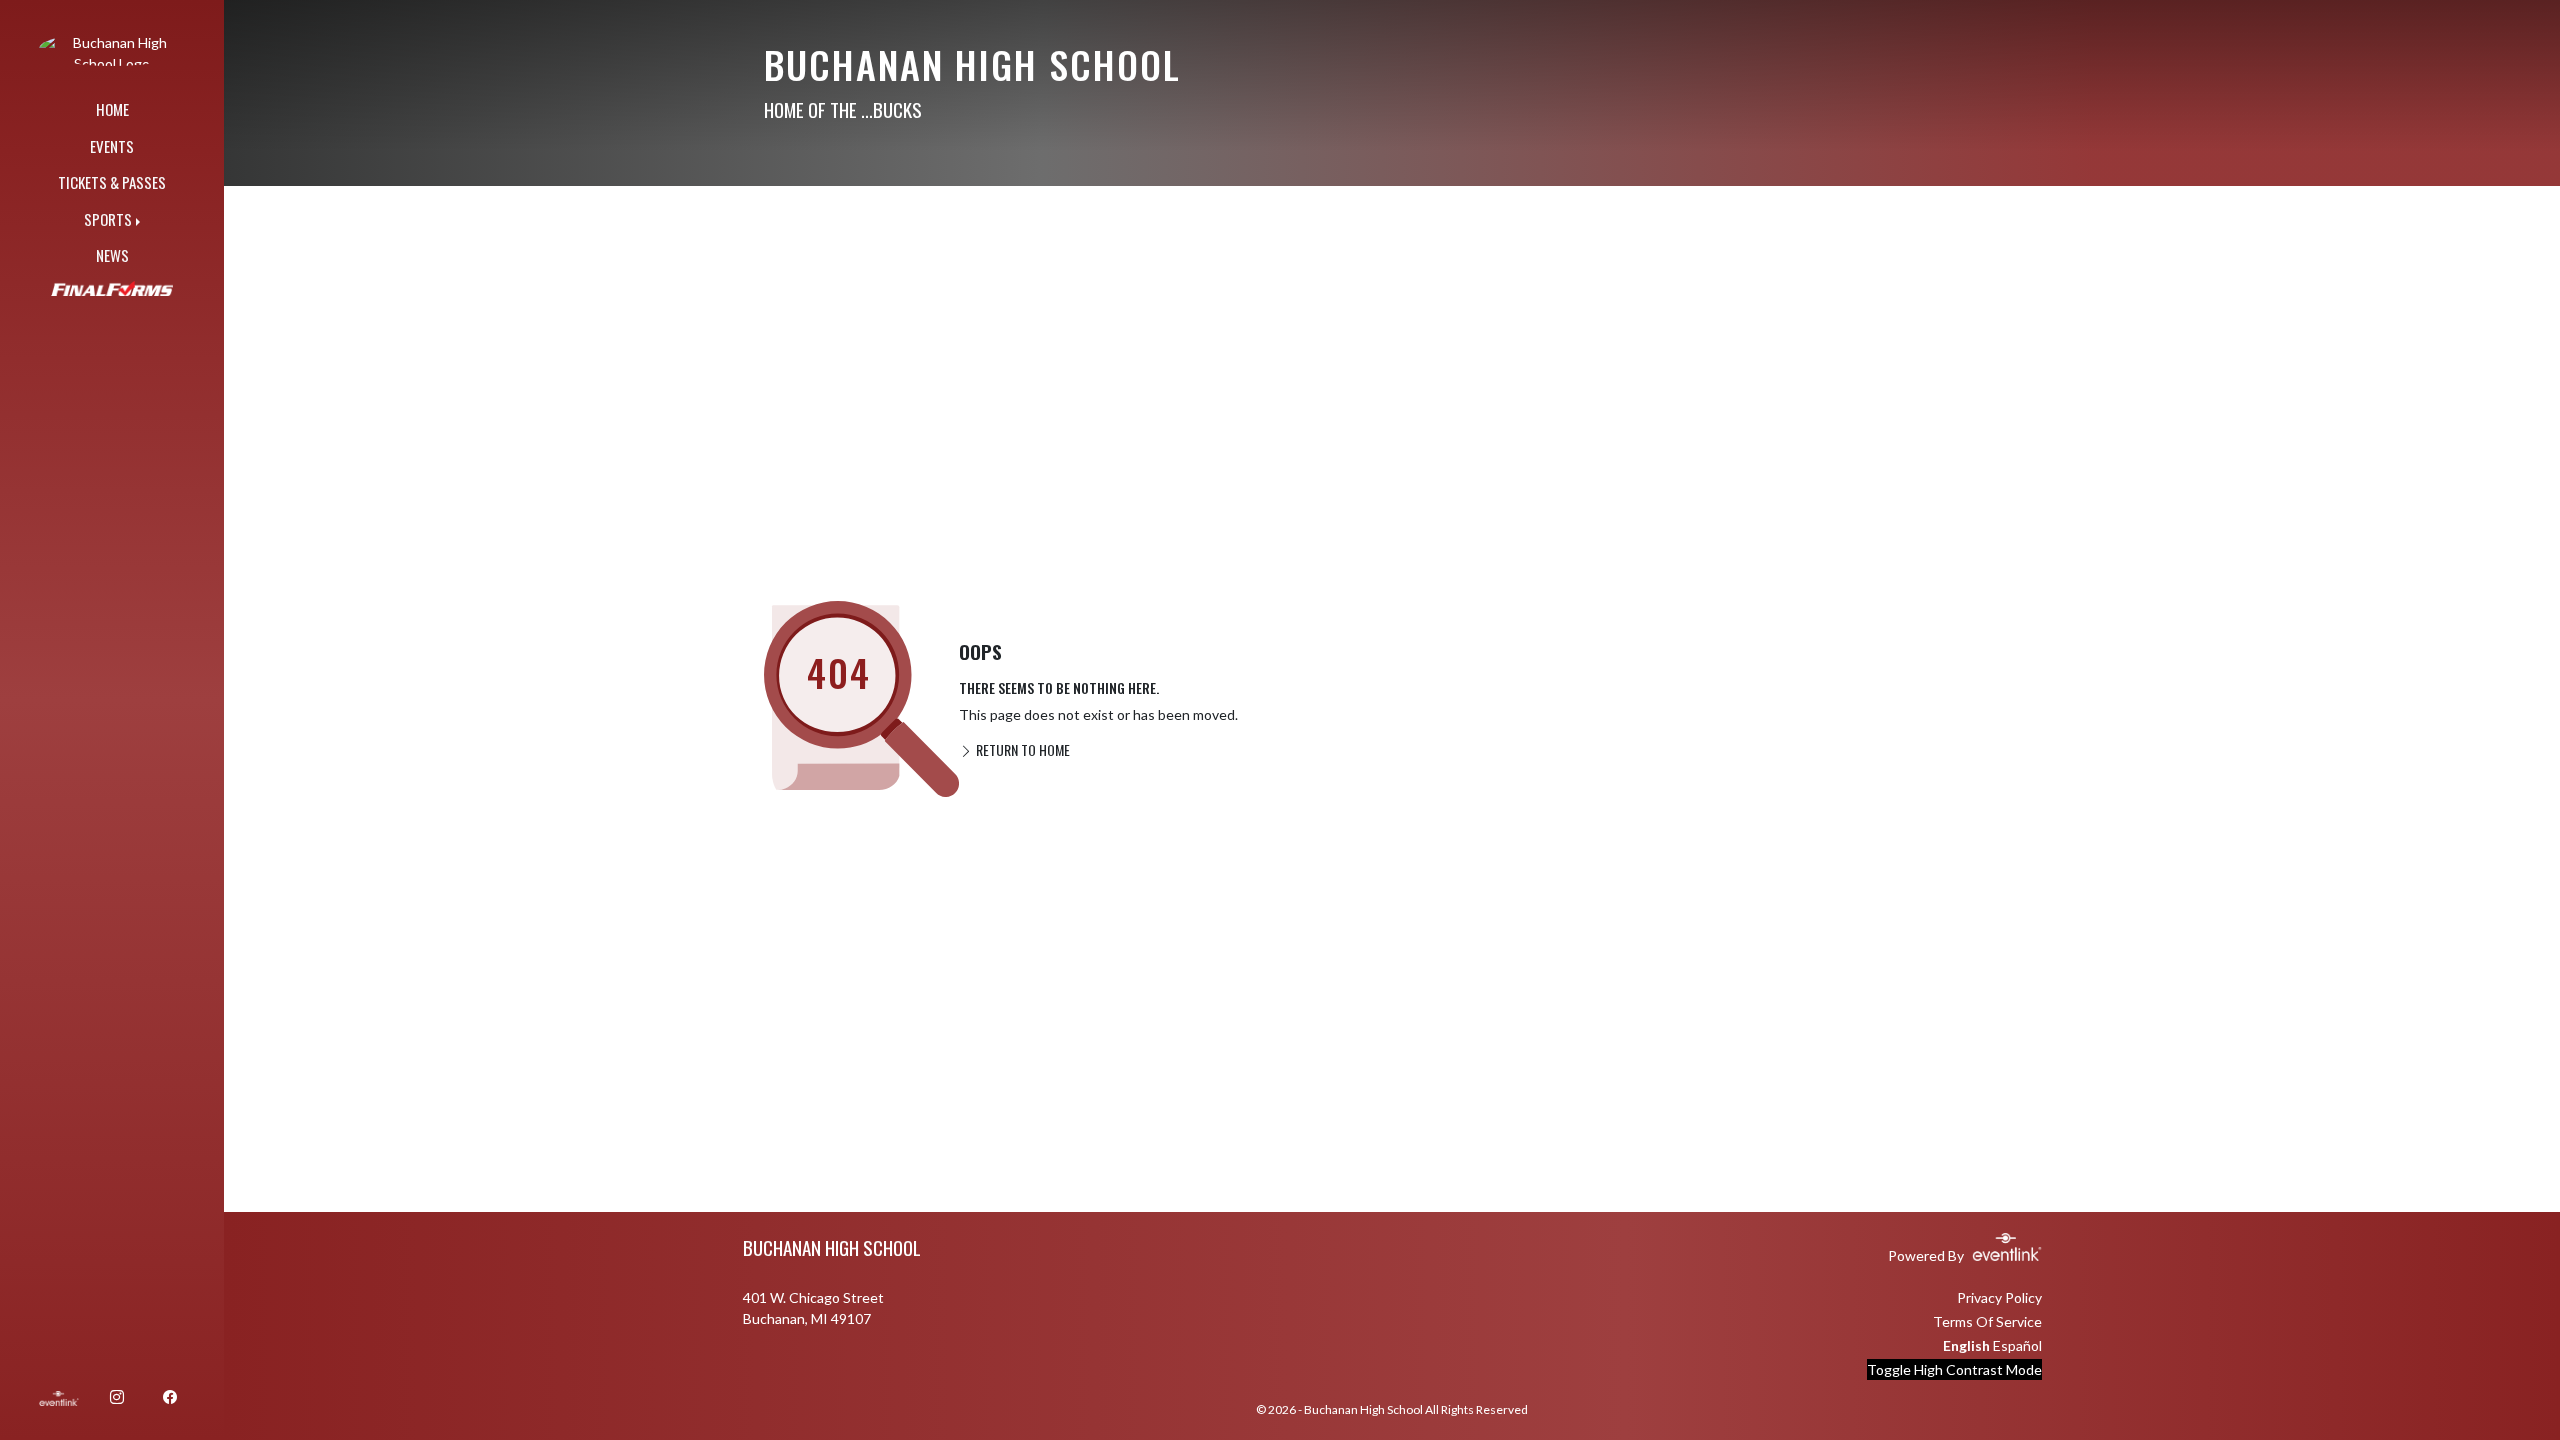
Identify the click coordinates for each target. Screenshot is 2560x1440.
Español (2017, 1345)
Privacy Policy (1999, 1297)
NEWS (112, 255)
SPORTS (108, 219)
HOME (112, 109)
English (1966, 1345)
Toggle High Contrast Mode (1954, 1369)
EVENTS (112, 146)
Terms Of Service (1987, 1321)
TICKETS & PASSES (112, 182)
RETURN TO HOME (1021, 749)
